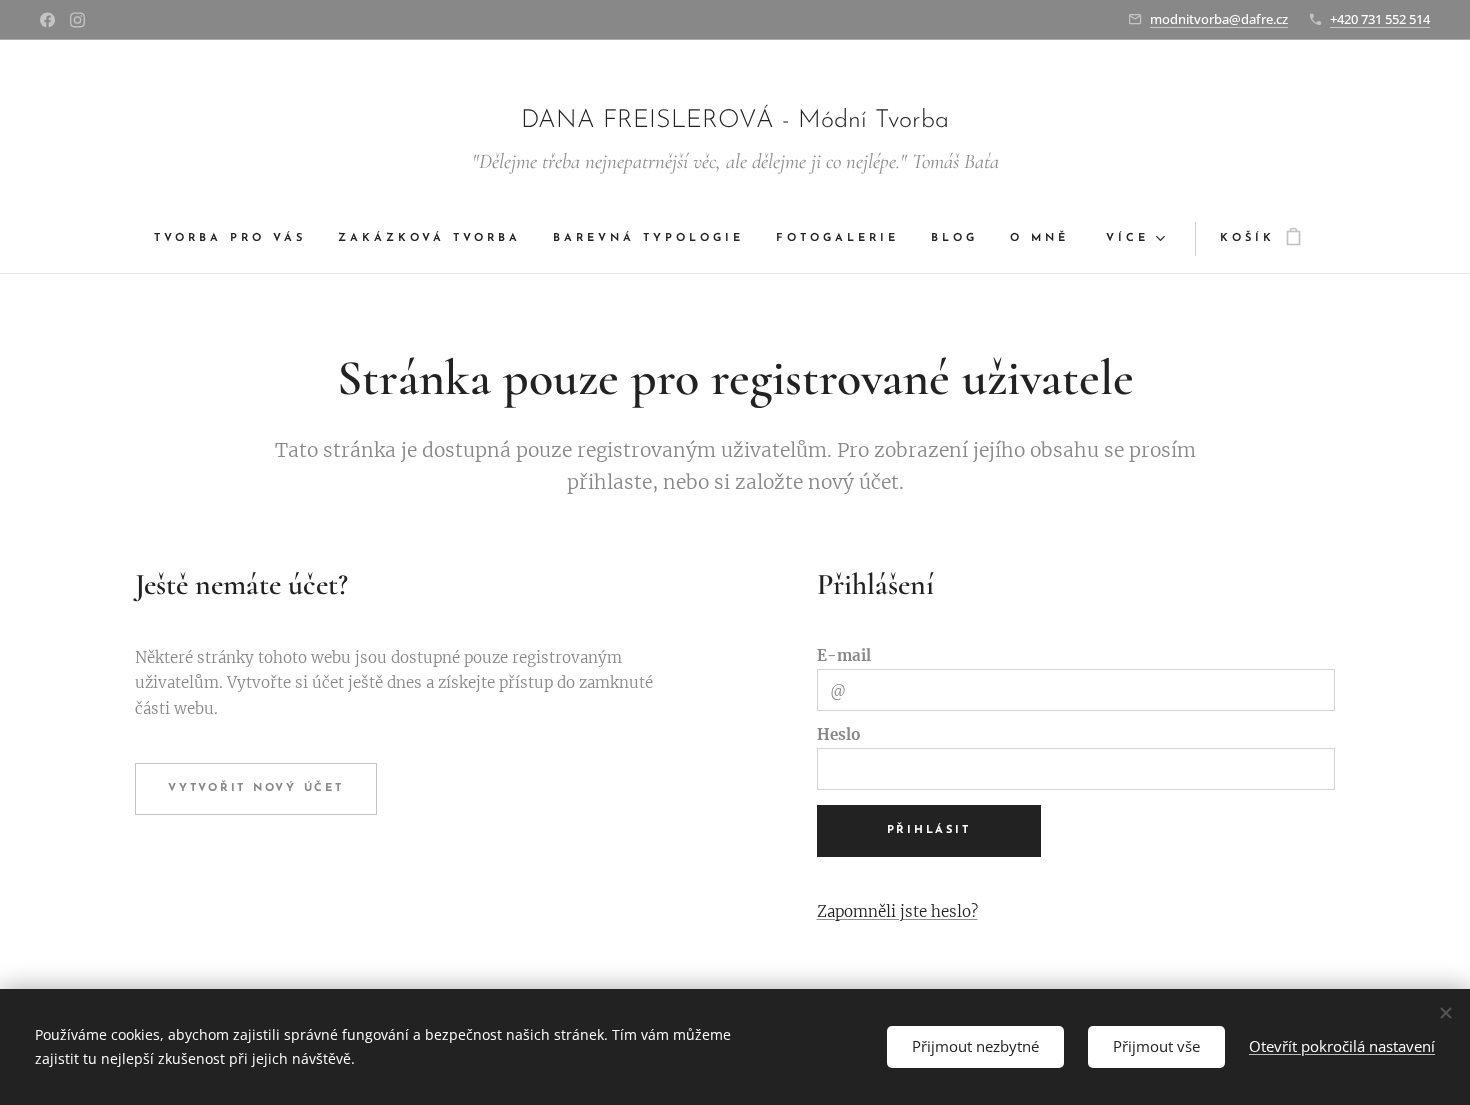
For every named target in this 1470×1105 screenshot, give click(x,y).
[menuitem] (238, 239)
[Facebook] (47, 20)
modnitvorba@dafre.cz (1219, 19)
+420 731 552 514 (1380, 19)
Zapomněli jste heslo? (897, 911)
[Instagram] (77, 20)
